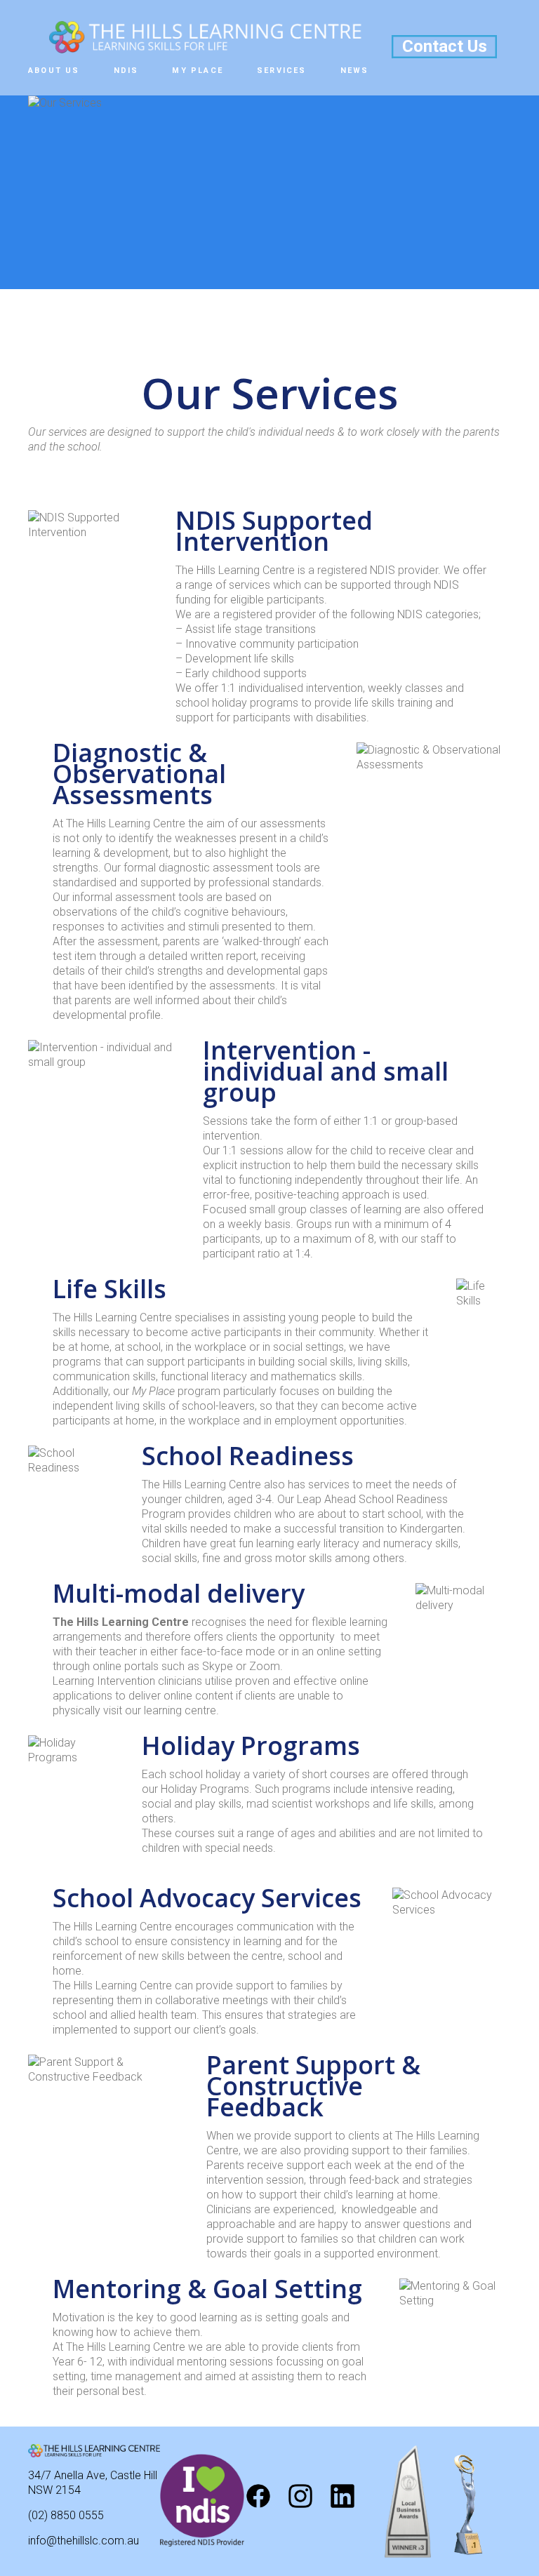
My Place (198, 71)
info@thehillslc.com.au (84, 2541)
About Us (54, 71)
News (355, 71)
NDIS (126, 71)
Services (282, 71)
